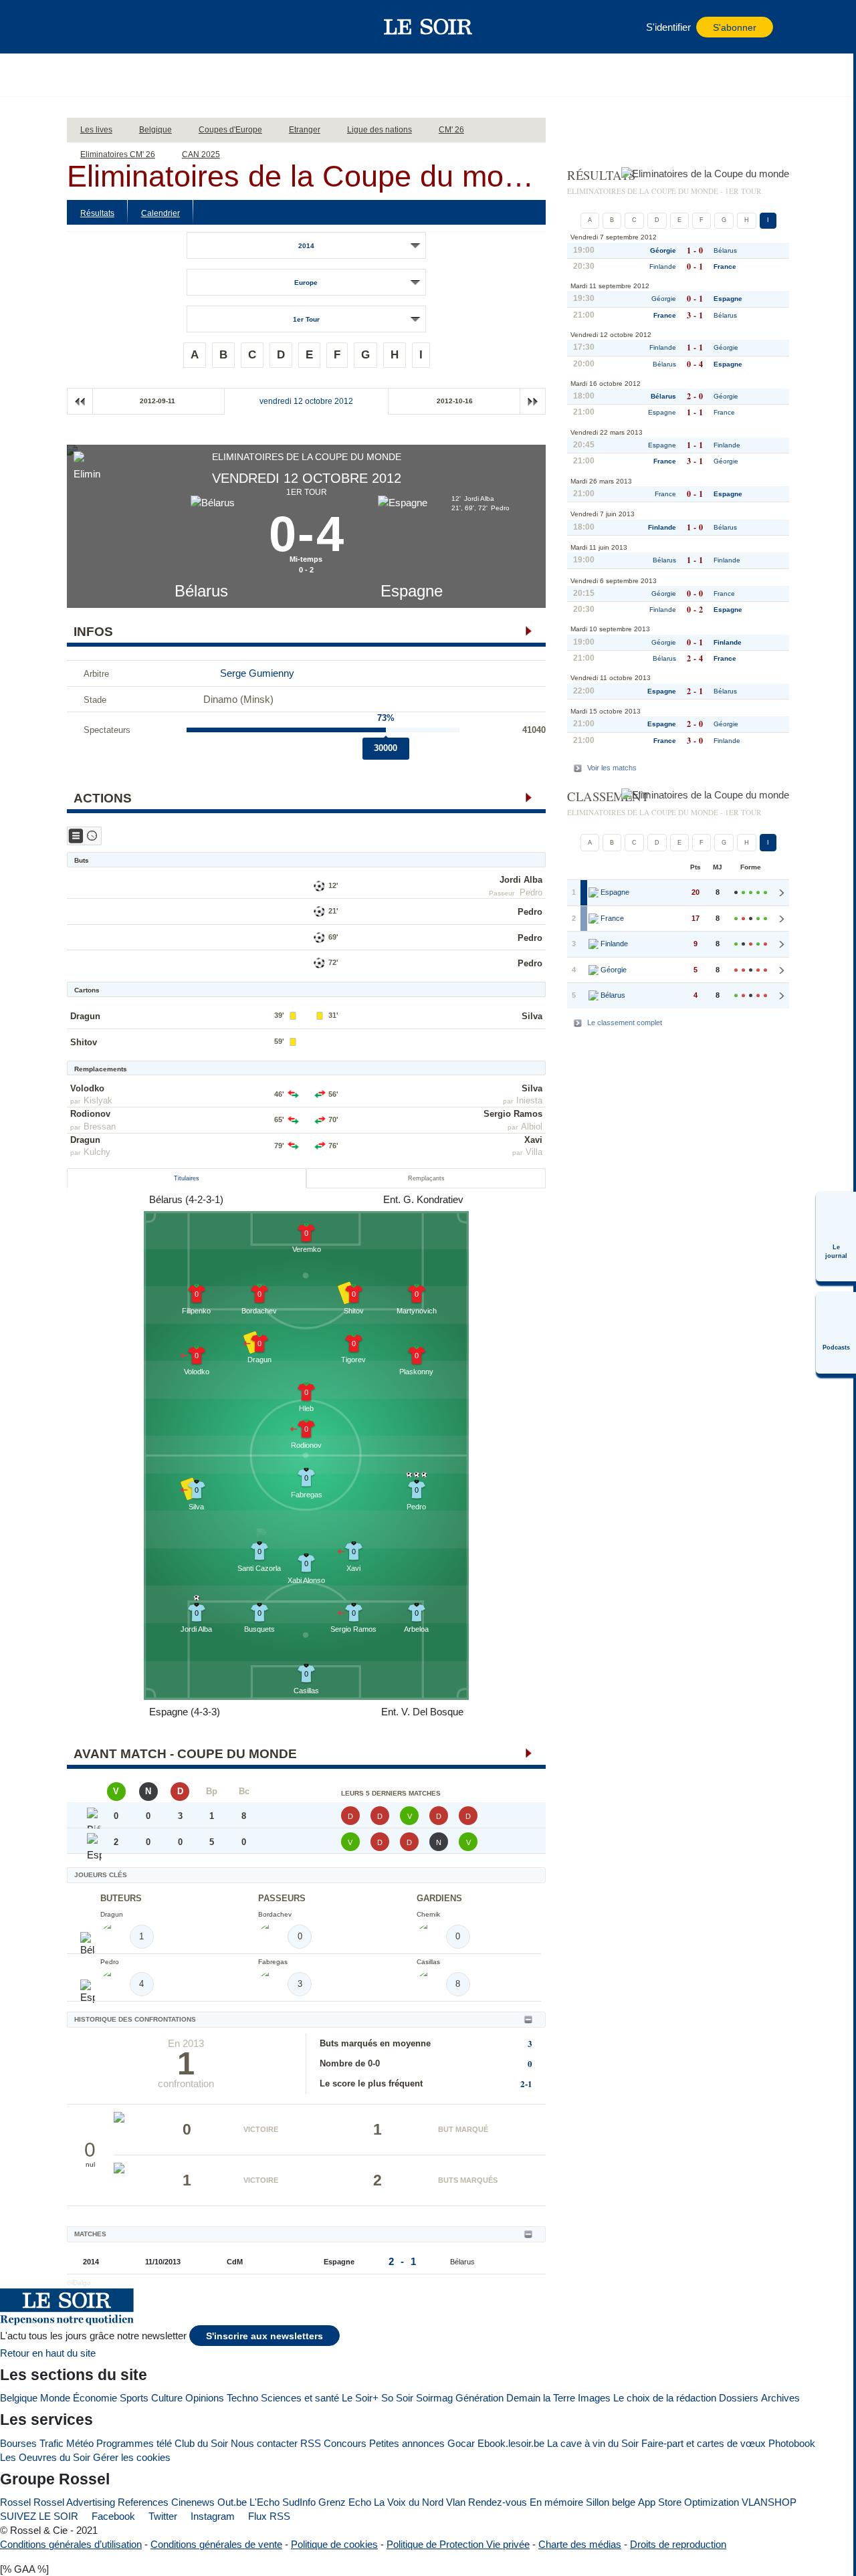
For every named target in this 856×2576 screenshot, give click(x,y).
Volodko (87, 1088)
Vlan (456, 2502)
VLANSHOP (769, 2502)
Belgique (19, 2398)
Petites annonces (407, 2443)
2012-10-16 (455, 401)
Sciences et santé (300, 2398)
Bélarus (201, 591)
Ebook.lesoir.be (511, 2443)
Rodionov (90, 1114)
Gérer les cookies (132, 2457)
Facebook (112, 2516)
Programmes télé (134, 2443)
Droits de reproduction (678, 2544)
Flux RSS (268, 2516)
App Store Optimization (688, 2502)
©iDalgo (79, 2283)
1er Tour (306, 319)
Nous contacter (264, 2443)
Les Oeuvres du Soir (45, 2457)
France (725, 266)
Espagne (412, 591)
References (143, 2502)
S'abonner (735, 28)
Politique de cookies (334, 2544)
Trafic (51, 2443)
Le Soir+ (360, 2398)
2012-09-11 (157, 401)
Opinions (205, 2398)
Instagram (211, 2516)
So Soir (397, 2398)
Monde (55, 2398)
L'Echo (264, 2502)
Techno (242, 2398)
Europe (306, 283)
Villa (534, 1152)
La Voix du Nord (409, 2502)
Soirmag (434, 2398)
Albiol (532, 1126)
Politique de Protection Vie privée (458, 2544)
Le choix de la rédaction (665, 2398)
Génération (479, 2398)
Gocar (461, 2443)
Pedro (531, 892)
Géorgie (663, 250)
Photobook (792, 2443)
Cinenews (193, 2502)
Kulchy (97, 1152)
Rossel (15, 2502)
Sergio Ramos (513, 1114)
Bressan (100, 1126)
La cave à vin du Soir (593, 2443)
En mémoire (556, 2502)
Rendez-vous (498, 2502)
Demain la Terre (541, 2398)
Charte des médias (580, 2544)
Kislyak (98, 1100)
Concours (345, 2443)
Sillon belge (611, 2502)
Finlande (663, 266)
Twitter (162, 2516)
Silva (532, 1016)
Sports (134, 2398)
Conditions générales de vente (216, 2544)
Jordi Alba (521, 880)
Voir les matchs (612, 768)
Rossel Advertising (74, 2502)
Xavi (533, 1140)
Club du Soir (201, 2443)
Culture (167, 2398)
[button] (100, 27)
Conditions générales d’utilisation (71, 2544)
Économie (95, 2398)
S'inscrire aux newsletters (264, 2336)
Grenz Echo (345, 2502)
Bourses (18, 2443)
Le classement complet (625, 1023)
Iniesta (529, 1100)
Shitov (84, 1042)
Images (594, 2398)
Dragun (85, 1016)
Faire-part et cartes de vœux (704, 2443)
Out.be (232, 2502)
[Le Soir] (428, 27)
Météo (80, 2443)
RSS (311, 2443)
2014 (306, 246)
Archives (780, 2398)
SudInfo (299, 2502)
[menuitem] (836, 1237)
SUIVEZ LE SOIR (39, 2516)
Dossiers (739, 2398)
